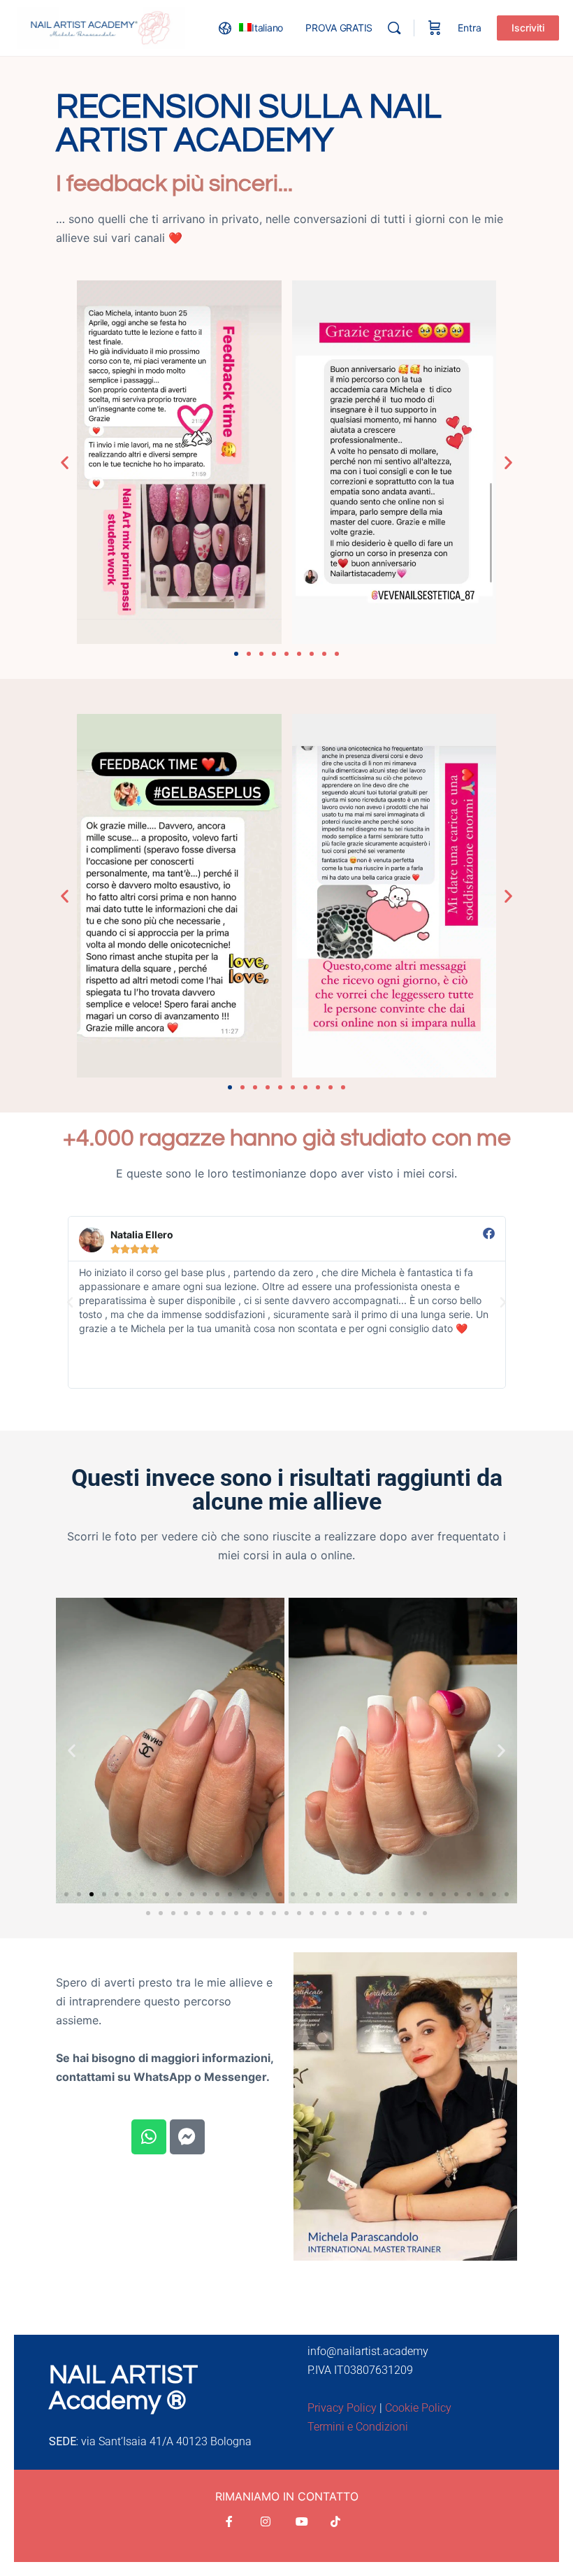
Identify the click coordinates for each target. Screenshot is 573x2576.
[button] (65, 463)
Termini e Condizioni (358, 2427)
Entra (470, 28)
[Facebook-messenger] (187, 2137)
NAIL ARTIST (123, 2375)
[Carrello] (435, 28)
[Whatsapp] (149, 2137)
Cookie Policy (418, 2408)
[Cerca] (394, 28)
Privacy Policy (342, 2408)
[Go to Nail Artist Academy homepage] (101, 27)
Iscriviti (528, 28)
